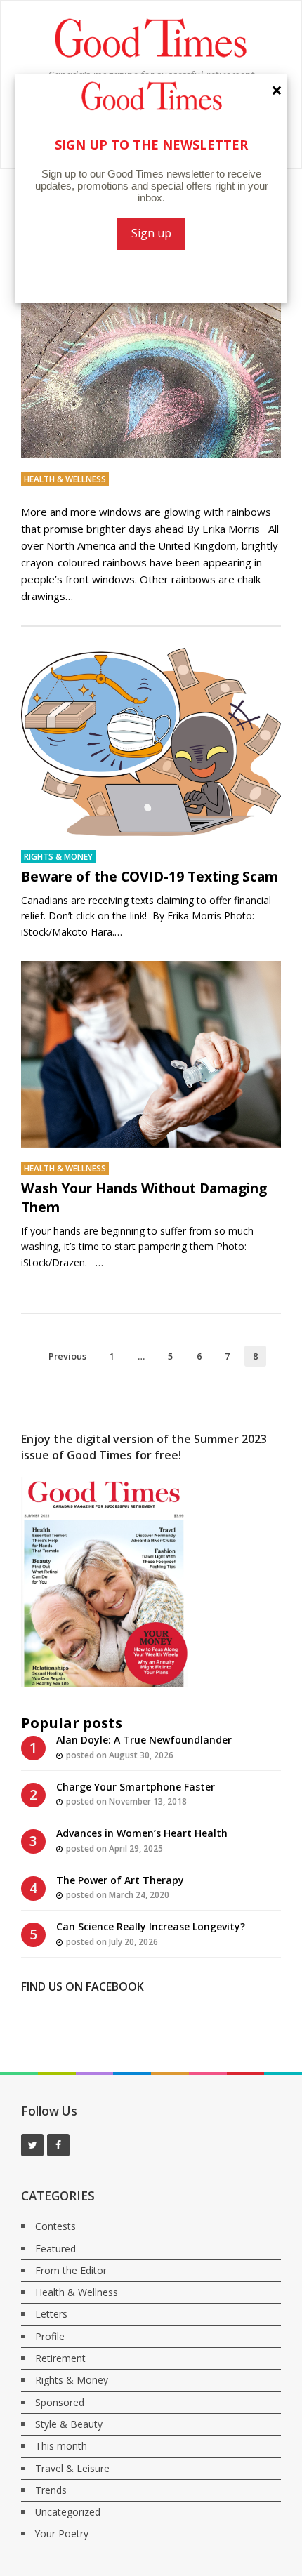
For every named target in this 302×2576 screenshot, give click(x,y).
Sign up (151, 233)
